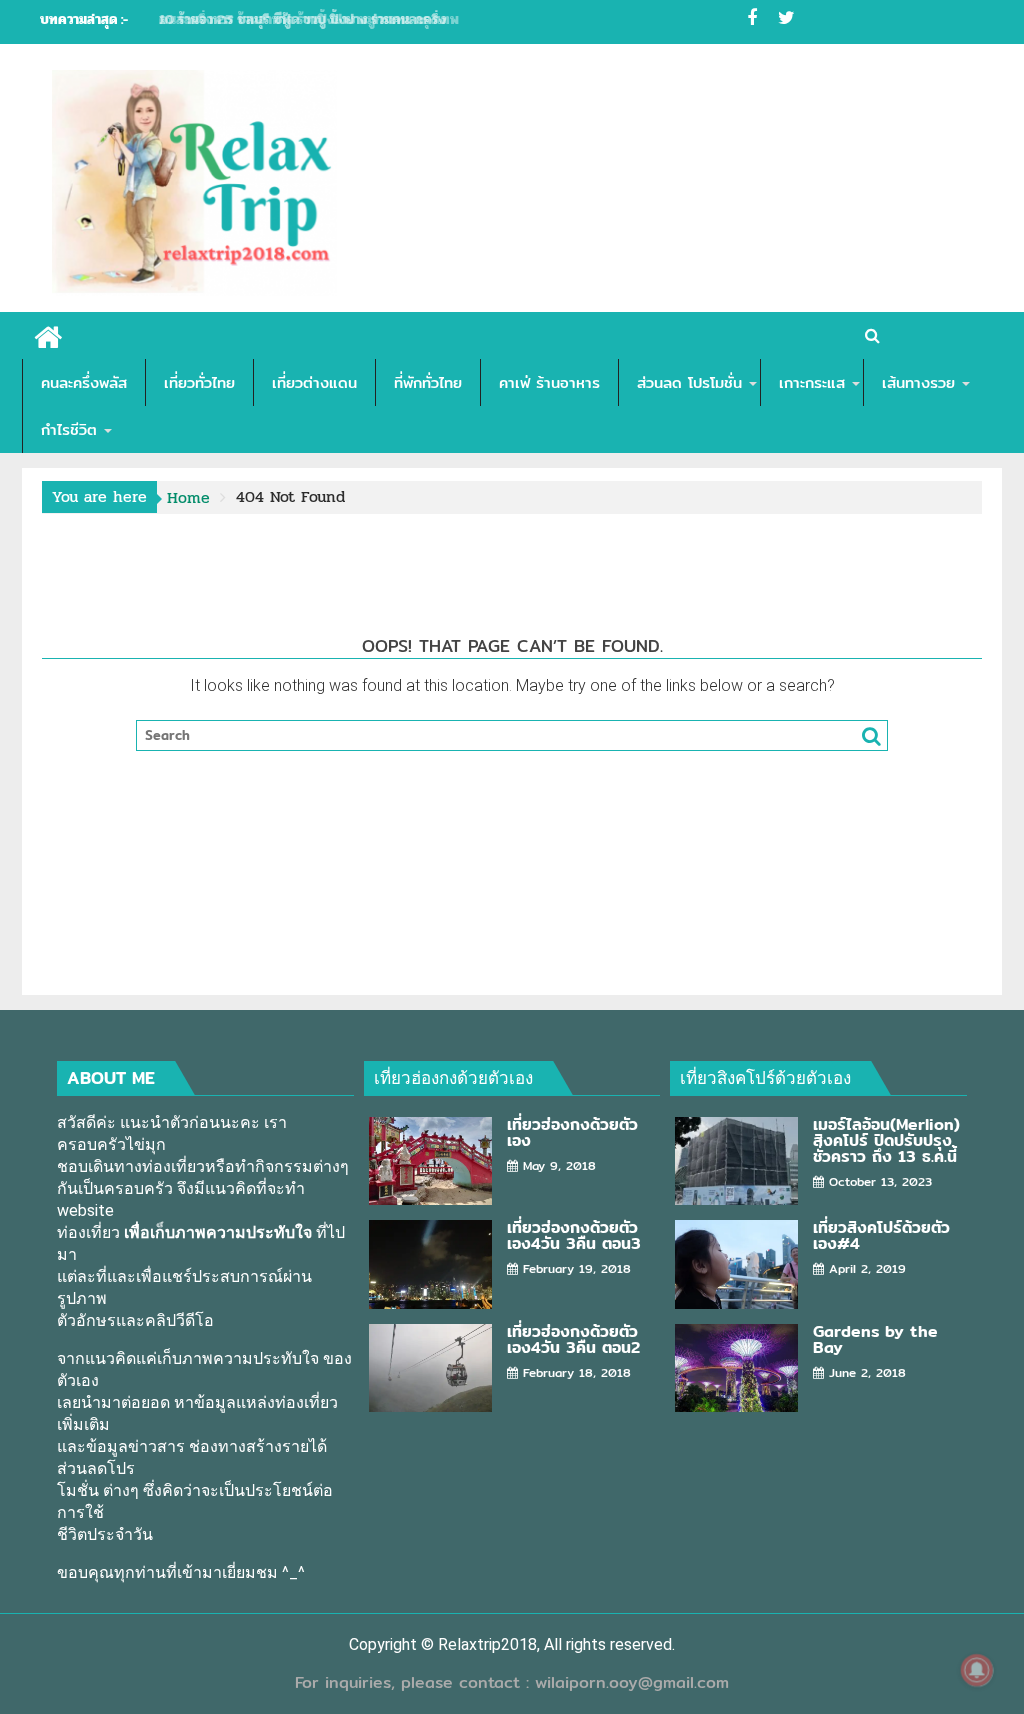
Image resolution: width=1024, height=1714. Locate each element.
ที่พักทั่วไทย (428, 382)
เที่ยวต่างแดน (314, 382)
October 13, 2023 (880, 1181)
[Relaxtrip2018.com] (48, 334)
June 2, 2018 (867, 1372)
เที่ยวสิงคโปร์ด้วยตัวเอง (765, 1077)
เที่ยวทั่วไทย (199, 382)
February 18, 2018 (577, 1372)
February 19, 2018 (577, 1268)
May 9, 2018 (559, 1165)
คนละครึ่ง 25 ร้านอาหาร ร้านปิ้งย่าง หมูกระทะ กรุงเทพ (309, 19)
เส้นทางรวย (918, 382)
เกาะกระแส (812, 382)
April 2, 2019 (867, 1268)
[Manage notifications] (977, 1670)
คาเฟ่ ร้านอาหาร (549, 382)
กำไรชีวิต (69, 429)
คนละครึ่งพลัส (84, 382)
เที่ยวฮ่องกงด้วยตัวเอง (453, 1077)
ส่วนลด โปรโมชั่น (689, 382)
